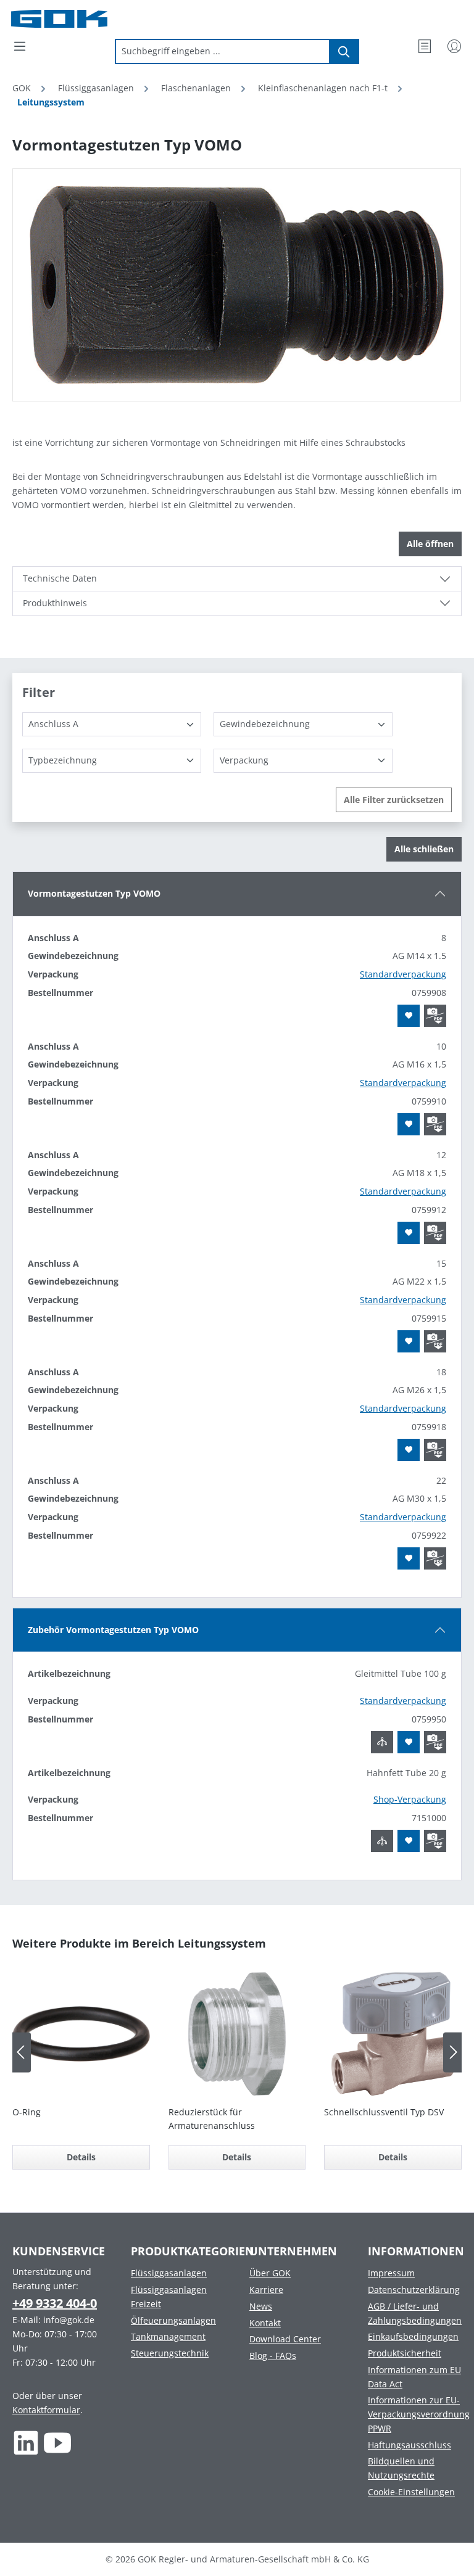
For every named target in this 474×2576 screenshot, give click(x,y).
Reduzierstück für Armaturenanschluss (212, 2119)
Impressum (391, 2273)
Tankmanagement (168, 2336)
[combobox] (222, 51)
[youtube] (58, 2443)
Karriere (266, 2290)
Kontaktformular (46, 2410)
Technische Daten (60, 578)
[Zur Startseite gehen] (73, 19)
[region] (237, 285)
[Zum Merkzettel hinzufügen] (409, 1016)
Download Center (285, 2339)
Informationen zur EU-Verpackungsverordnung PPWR (419, 2414)
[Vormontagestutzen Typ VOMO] (237, 285)
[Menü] (20, 46)
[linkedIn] (26, 2443)
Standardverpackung (403, 974)
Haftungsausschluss (410, 2445)
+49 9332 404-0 (55, 2303)
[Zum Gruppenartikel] (382, 1742)
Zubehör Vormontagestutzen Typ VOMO (113, 1630)
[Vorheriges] (22, 2052)
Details (81, 2157)
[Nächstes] (452, 2052)
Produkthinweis (55, 603)
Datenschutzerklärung (414, 2290)
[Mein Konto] (454, 46)
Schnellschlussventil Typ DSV (384, 2112)
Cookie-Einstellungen (411, 2492)
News (261, 2306)
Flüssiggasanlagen (169, 2273)
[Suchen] (344, 51)
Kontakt (265, 2323)
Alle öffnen (430, 544)
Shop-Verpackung (410, 1799)
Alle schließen (424, 849)
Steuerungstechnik (170, 2353)
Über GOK (270, 2273)
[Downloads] (435, 1016)
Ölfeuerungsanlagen (173, 2320)
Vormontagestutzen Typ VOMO (94, 893)
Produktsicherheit (405, 2353)
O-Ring (27, 2112)
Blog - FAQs (273, 2356)
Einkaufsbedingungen (413, 2336)
